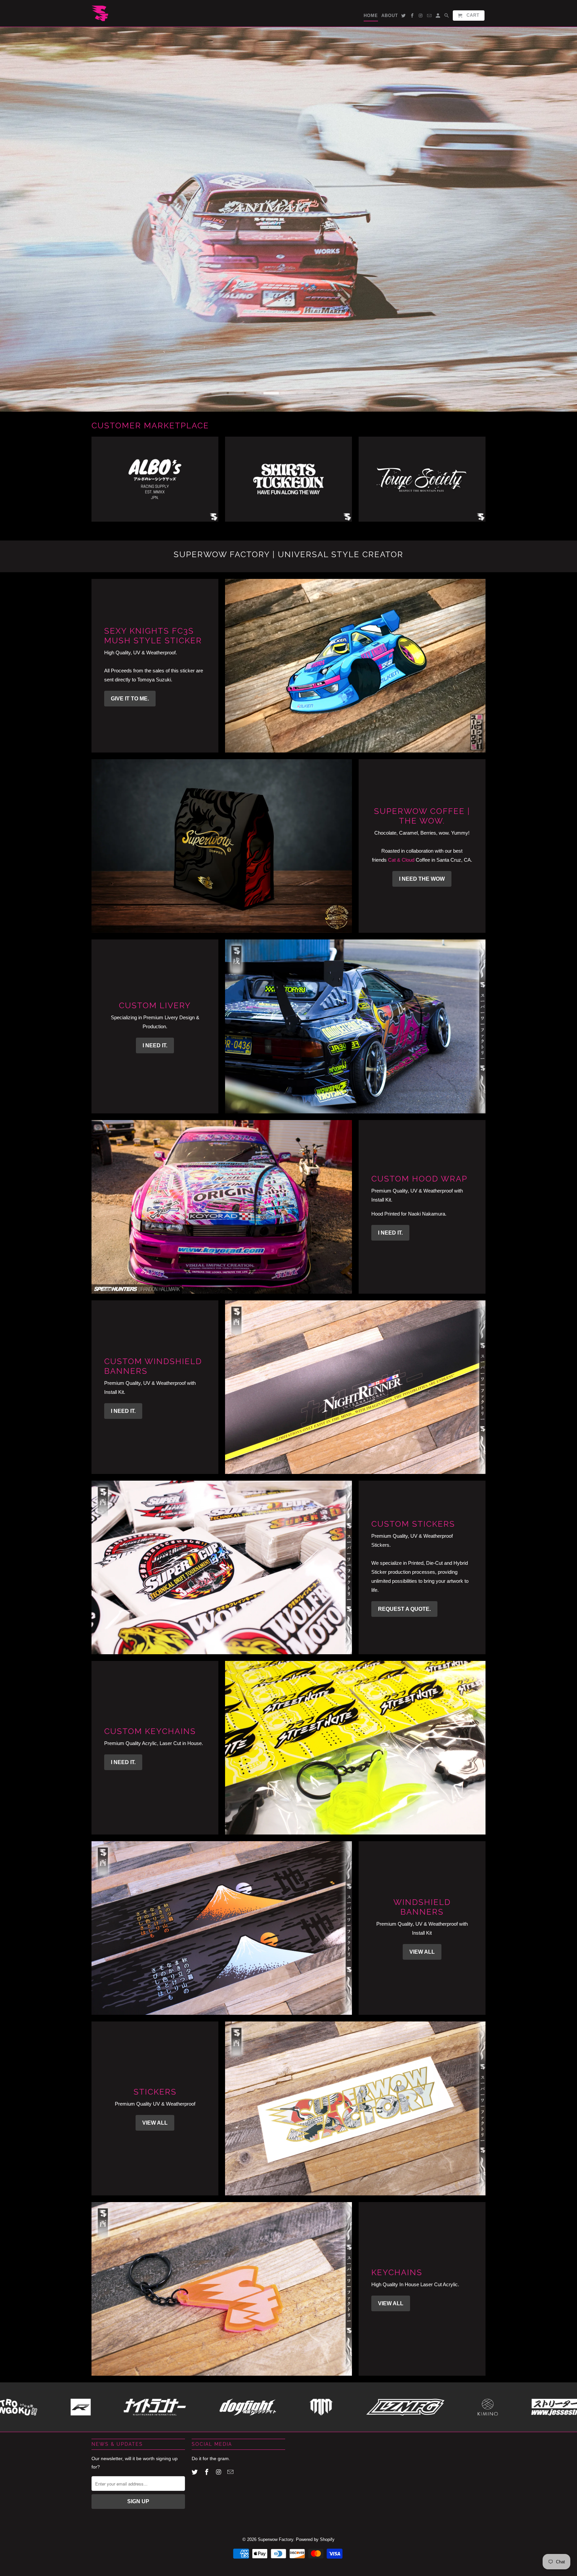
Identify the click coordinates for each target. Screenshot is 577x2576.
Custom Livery (155, 1006)
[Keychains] (222, 2289)
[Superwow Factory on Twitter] (195, 2472)
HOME (371, 16)
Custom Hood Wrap (419, 1179)
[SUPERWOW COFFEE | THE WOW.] (222, 846)
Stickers (155, 2092)
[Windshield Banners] (222, 1928)
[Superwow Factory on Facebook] (207, 2472)
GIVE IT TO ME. (130, 699)
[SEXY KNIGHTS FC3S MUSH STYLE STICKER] (355, 666)
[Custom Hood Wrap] (222, 1207)
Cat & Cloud (401, 860)
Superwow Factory (275, 2540)
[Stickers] (355, 2109)
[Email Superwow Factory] (231, 2472)
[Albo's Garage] (155, 483)
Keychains (397, 2272)
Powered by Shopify (315, 2540)
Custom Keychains (150, 1732)
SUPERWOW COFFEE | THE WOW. (422, 816)
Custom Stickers (413, 1524)
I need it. (155, 1046)
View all (422, 1952)
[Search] (447, 17)
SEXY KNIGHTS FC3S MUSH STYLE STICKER (153, 636)
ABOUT (390, 16)
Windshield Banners (422, 1907)
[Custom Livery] (355, 1027)
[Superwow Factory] (100, 13)
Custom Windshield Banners (153, 1366)
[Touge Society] (422, 483)
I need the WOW (422, 879)
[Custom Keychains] (355, 1748)
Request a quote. (404, 1609)
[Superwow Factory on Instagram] (219, 2472)
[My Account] (438, 17)
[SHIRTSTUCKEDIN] (288, 483)
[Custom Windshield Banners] (355, 1387)
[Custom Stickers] (222, 1567)
